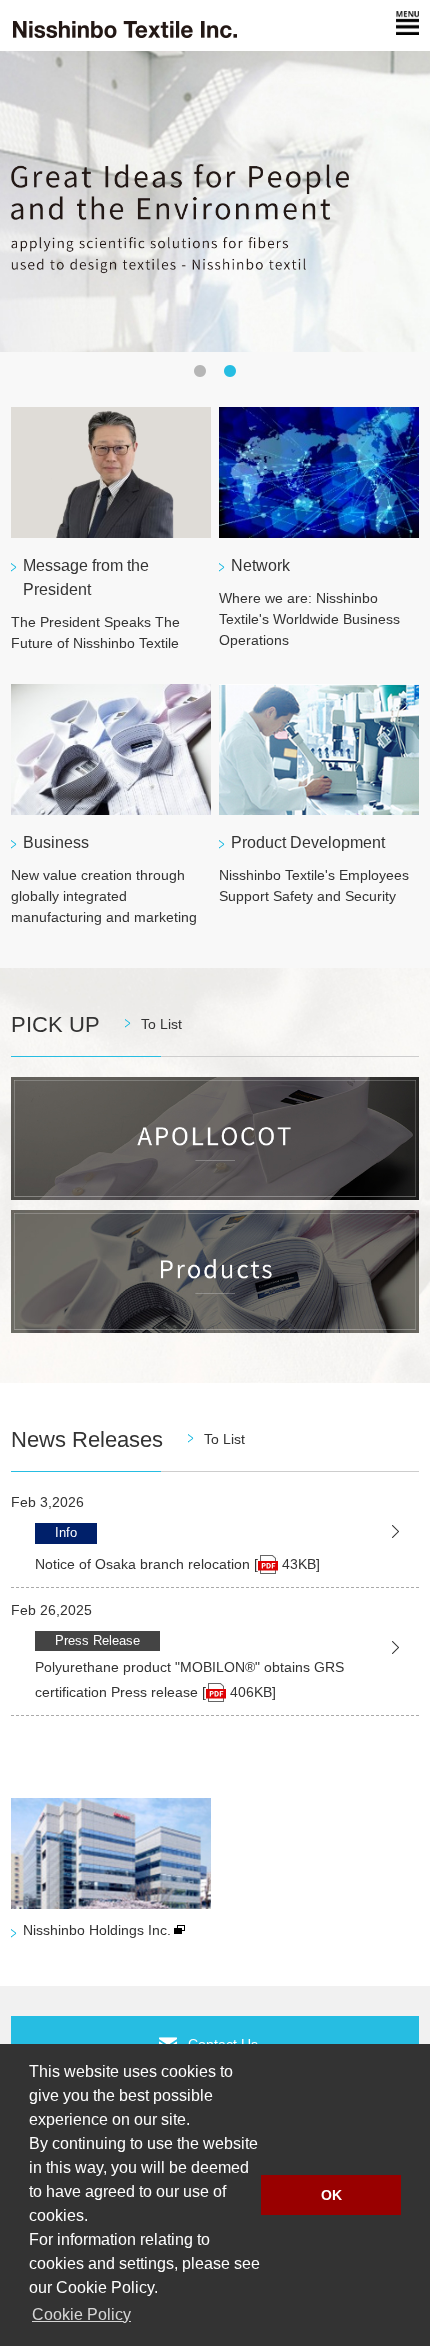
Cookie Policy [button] (81, 2314)
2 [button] (230, 372)
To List (161, 1024)
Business (56, 842)
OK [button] (331, 2195)
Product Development (308, 842)
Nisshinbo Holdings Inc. (97, 1930)
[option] (215, 201)
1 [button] (200, 372)
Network (260, 565)
